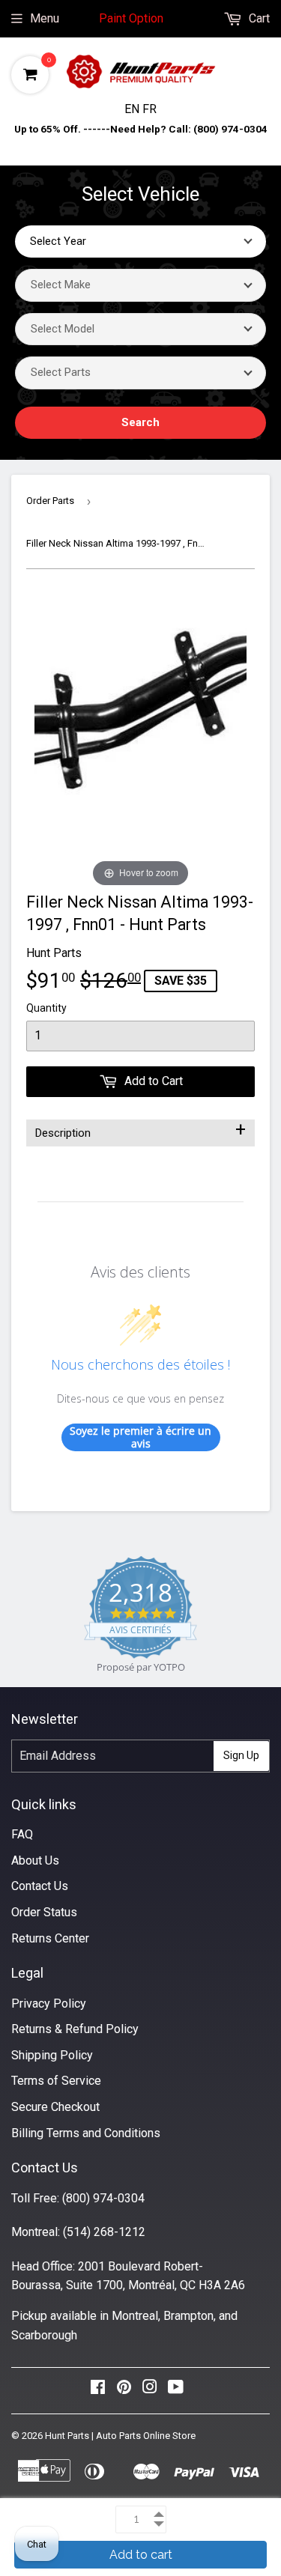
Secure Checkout (55, 2107)
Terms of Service (56, 2081)
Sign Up (241, 1755)
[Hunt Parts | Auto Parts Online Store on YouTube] (176, 2391)
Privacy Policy (49, 2004)
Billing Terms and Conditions (86, 2133)
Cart (258, 18)
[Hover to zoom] (140, 740)
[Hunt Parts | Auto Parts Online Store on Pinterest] (124, 2391)
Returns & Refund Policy (75, 2029)
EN (133, 109)
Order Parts (50, 501)
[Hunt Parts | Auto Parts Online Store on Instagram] (150, 2391)
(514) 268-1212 (104, 2232)
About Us (35, 1860)
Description (140, 1130)
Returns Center (50, 1938)
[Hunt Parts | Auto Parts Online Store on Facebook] (98, 2391)
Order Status (44, 1912)
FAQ (22, 1834)
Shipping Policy (52, 2055)
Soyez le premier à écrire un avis (140, 1437)
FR (149, 109)
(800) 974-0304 (103, 2198)
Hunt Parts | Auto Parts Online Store (120, 2436)
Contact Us (40, 1886)
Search (140, 422)
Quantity (46, 1008)
